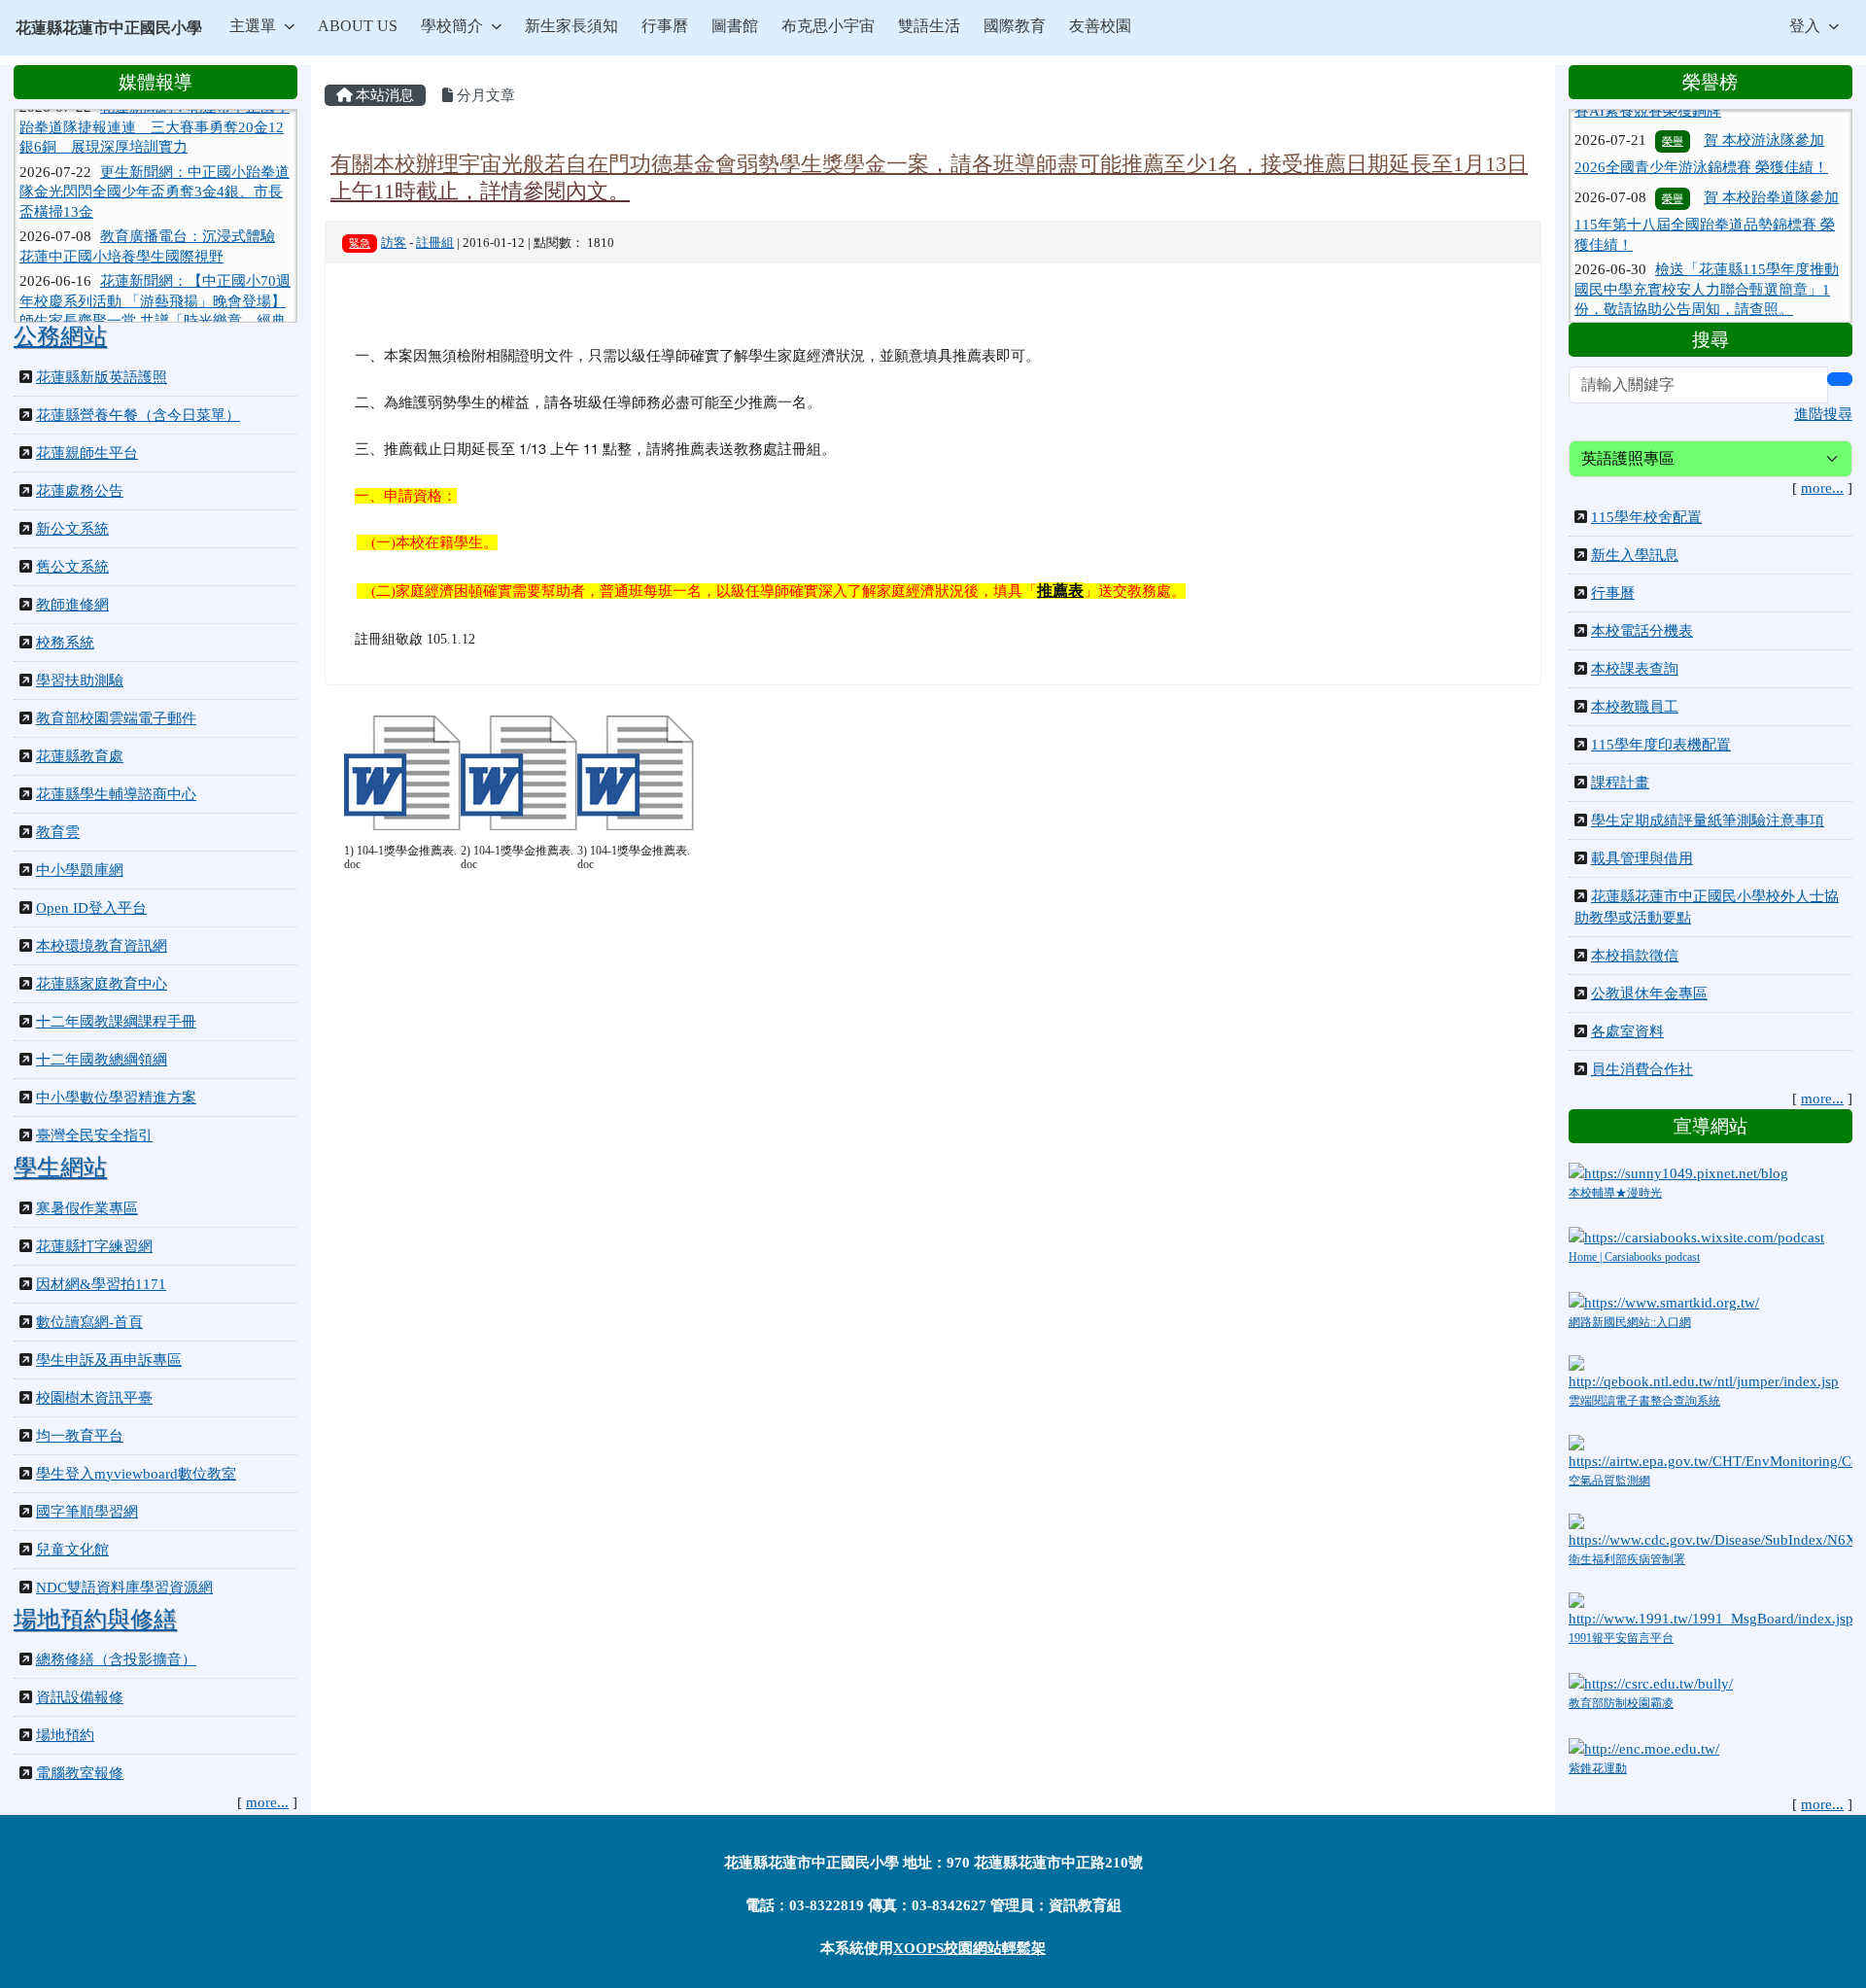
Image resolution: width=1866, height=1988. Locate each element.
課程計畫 (1620, 783)
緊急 (360, 243)
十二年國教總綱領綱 (102, 1060)
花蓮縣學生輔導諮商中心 (116, 794)
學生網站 (60, 1168)
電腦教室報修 (80, 1773)
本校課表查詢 (1635, 669)
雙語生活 (929, 26)
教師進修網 (72, 605)
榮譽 (1673, 160)
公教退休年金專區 (1649, 994)
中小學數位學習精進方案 (116, 1098)
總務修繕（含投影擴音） (116, 1659)
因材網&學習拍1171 (101, 1284)
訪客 (394, 243)
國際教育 (1015, 26)
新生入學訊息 (1635, 555)
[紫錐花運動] (1644, 1747)
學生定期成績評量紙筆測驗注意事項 (1708, 820)
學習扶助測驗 (80, 680)
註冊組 (435, 243)
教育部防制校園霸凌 (1621, 1703)
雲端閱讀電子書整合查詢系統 (1644, 1401)
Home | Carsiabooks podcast (1634, 1257)
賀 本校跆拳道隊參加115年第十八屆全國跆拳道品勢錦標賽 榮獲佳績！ (1707, 183)
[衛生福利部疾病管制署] (1710, 1530)
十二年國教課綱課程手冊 (116, 1022)
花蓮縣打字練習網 (94, 1246)
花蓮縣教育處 (80, 756)
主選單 (253, 26)
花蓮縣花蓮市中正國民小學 (109, 28)
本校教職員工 (1635, 707)
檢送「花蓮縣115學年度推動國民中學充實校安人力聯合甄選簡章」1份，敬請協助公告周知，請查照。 (1707, 251)
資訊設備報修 (80, 1697)
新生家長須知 (571, 26)
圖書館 (735, 26)
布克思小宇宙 (828, 26)
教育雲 (58, 832)
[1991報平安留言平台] (1710, 1609)
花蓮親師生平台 (87, 453)
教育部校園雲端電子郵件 (116, 718)
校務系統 (65, 643)
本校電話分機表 (1642, 631)
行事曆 (665, 26)
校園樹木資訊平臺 (94, 1398)
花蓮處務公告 (80, 491)
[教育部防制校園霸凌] (1651, 1682)
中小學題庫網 (80, 870)
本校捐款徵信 (1635, 956)
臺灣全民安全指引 (94, 1135)
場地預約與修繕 (95, 1620)
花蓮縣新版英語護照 (102, 377)
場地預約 (65, 1735)
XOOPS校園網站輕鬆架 (969, 1948)
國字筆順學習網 (87, 1512)
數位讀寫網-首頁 (89, 1322)
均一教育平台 (80, 1436)
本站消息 (383, 95)
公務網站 (60, 336)
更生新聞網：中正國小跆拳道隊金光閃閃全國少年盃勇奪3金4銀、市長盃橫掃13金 (155, 161)
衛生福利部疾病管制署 (1627, 1559)
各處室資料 (1627, 1031)
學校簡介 (452, 26)
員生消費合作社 (1642, 1069)
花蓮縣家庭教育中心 (102, 984)
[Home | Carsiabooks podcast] (1696, 1237)
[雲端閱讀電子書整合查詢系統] (1710, 1373)
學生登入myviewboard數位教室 (136, 1474)
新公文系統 (72, 529)
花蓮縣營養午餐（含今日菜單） (138, 415)
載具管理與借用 (1642, 858)
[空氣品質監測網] (1710, 1451)
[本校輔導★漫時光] (1678, 1171)
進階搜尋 (1823, 414)
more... (267, 1802)
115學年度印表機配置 (1661, 745)
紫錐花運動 (1598, 1768)
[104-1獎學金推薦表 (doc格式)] (402, 773)
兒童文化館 (72, 1550)
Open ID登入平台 (91, 908)
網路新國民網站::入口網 (1630, 1322)
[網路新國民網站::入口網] (1664, 1302)
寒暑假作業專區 (87, 1208)
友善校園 (1100, 26)
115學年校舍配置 (1646, 517)
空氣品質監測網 (1609, 1481)
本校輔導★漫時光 (1615, 1193)
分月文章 (484, 95)
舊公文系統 (72, 567)
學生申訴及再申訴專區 (109, 1360)
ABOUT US (358, 26)
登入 (1805, 26)
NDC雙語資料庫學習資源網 (124, 1587)
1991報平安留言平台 (1621, 1638)
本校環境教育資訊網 (102, 946)
